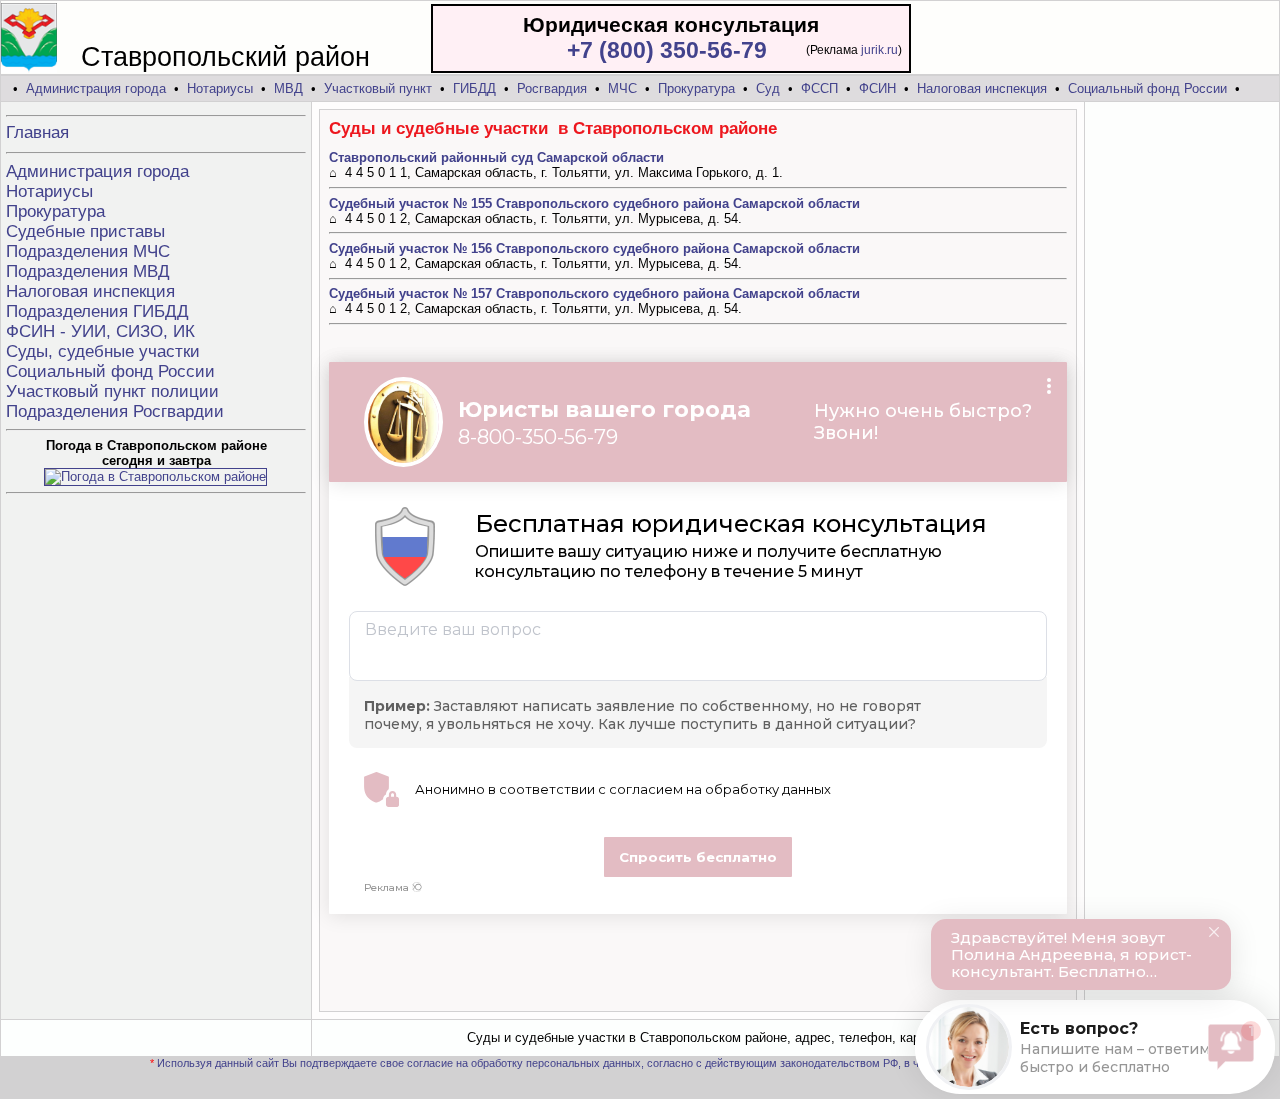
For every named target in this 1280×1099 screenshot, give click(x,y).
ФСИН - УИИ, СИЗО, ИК (100, 331)
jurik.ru (879, 50)
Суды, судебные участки (103, 351)
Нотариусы (220, 88)
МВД (288, 88)
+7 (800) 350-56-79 (667, 50)
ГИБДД (474, 88)
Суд (768, 88)
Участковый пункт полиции (112, 391)
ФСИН (877, 88)
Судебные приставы (85, 231)
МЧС (622, 88)
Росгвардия (552, 88)
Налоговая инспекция (982, 88)
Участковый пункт (378, 88)
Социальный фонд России (1147, 88)
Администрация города (96, 88)
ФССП (819, 88)
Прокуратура (696, 88)
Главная (37, 132)
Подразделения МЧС (88, 251)
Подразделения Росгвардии (115, 411)
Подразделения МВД (88, 271)
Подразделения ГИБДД (97, 311)
